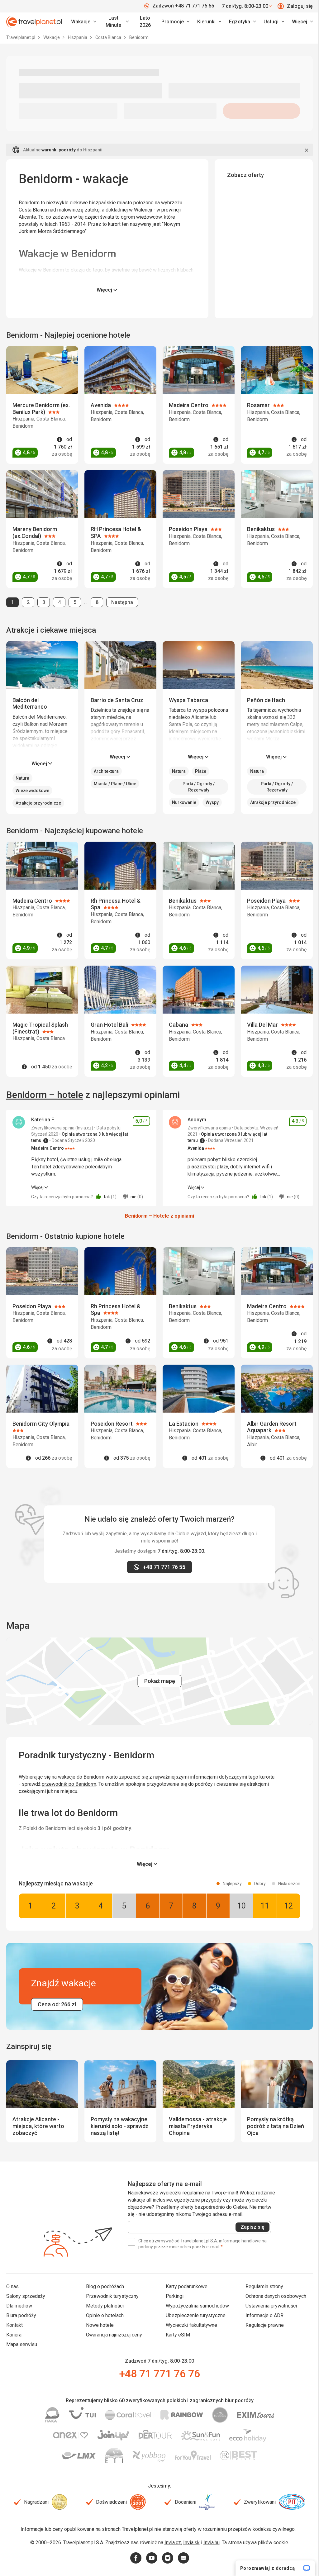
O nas (12, 2286)
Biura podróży (21, 2315)
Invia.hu (212, 2543)
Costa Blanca (109, 37)
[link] (116, 22)
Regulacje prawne (265, 2325)
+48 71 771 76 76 (159, 2374)
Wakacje (52, 37)
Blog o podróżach (105, 2286)
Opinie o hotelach (105, 2315)
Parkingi (175, 2296)
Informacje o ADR (264, 2315)
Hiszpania (78, 37)
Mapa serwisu (22, 2344)
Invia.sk (191, 2543)
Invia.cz (173, 2543)
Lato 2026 (145, 21)
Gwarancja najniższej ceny (114, 2335)
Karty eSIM (178, 2335)
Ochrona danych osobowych (276, 2296)
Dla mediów (19, 2306)
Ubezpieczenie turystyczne (196, 2315)
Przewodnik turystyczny (112, 2296)
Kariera (14, 2335)
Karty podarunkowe (187, 2286)
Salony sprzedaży (26, 2296)
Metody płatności (105, 2306)
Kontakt (14, 2325)
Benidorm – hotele (45, 1095)
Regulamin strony (264, 2286)
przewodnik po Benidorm (69, 1784)
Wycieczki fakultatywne (191, 2325)
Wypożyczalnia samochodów (197, 2306)
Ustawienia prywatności (271, 2306)
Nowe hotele (100, 2325)
